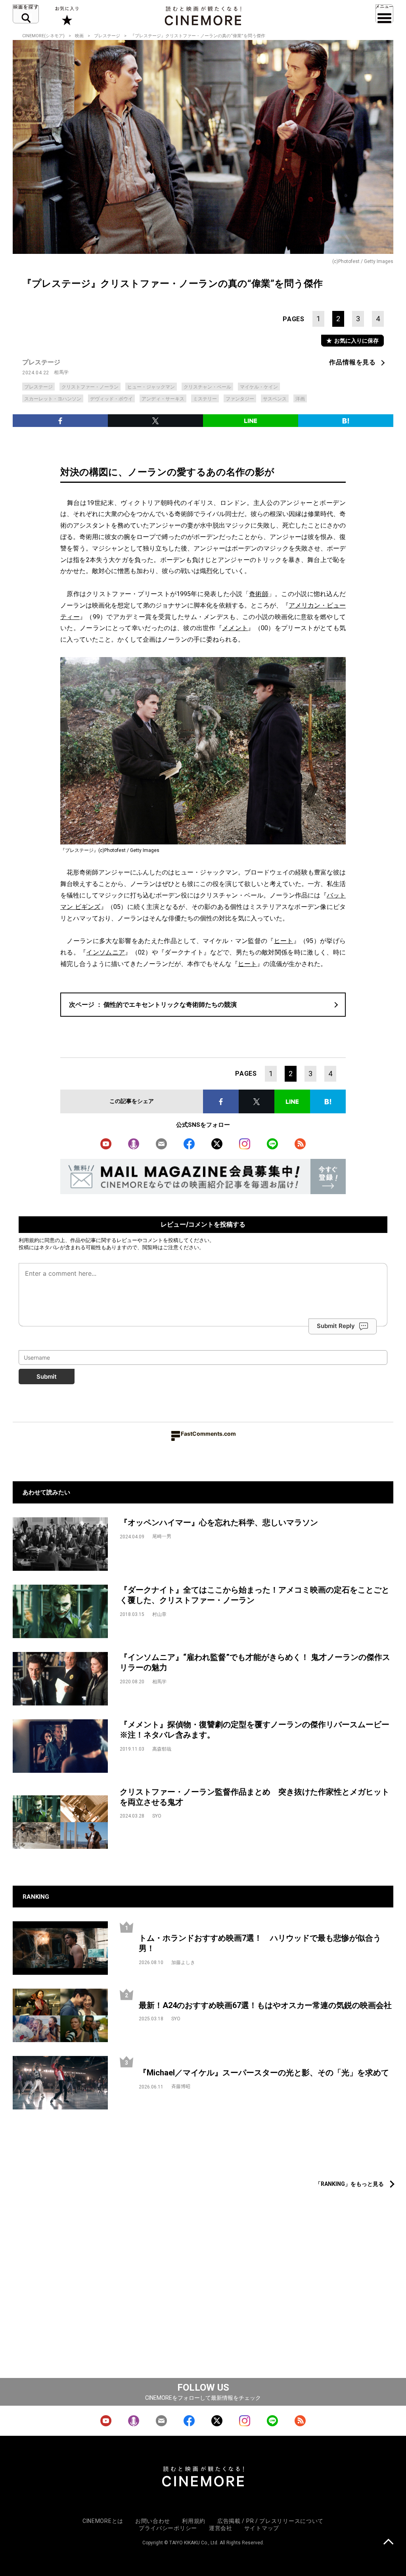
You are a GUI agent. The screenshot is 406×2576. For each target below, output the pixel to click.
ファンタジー (240, 399)
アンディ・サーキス (163, 399)
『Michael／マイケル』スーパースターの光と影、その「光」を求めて (264, 2073)
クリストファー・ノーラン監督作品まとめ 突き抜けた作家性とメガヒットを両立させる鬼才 (255, 1797)
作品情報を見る (352, 362)
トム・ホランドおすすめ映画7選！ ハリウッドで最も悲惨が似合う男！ (260, 1943)
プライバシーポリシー (168, 2528)
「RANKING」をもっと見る (350, 2184)
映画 (79, 36)
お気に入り (66, 16)
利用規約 (29, 1240)
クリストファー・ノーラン (90, 387)
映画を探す (26, 14)
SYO (157, 1816)
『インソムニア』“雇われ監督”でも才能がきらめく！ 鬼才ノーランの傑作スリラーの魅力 (255, 1662)
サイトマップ (262, 2528)
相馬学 (61, 372)
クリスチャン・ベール (207, 387)
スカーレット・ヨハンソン (53, 399)
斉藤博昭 (181, 2086)
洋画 (300, 399)
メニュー (384, 14)
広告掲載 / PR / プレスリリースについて (270, 2521)
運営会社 (221, 2528)
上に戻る (388, 2543)
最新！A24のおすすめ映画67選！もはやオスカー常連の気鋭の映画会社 (265, 2005)
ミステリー (205, 399)
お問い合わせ (153, 2521)
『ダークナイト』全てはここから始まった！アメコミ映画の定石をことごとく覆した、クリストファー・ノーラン (255, 1595)
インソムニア (105, 952)
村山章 (159, 1614)
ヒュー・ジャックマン (151, 387)
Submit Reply (336, 1326)
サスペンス (275, 399)
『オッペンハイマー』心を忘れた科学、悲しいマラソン (219, 1522)
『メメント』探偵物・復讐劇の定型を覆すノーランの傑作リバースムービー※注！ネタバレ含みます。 (255, 1730)
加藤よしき (183, 1962)
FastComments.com (208, 1434)
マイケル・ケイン (259, 387)
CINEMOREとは (103, 2521)
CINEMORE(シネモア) (43, 36)
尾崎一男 (162, 1536)
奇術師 (259, 594)
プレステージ (107, 36)
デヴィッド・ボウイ (111, 399)
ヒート (284, 941)
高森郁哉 (162, 1749)
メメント (235, 628)
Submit (47, 1377)
